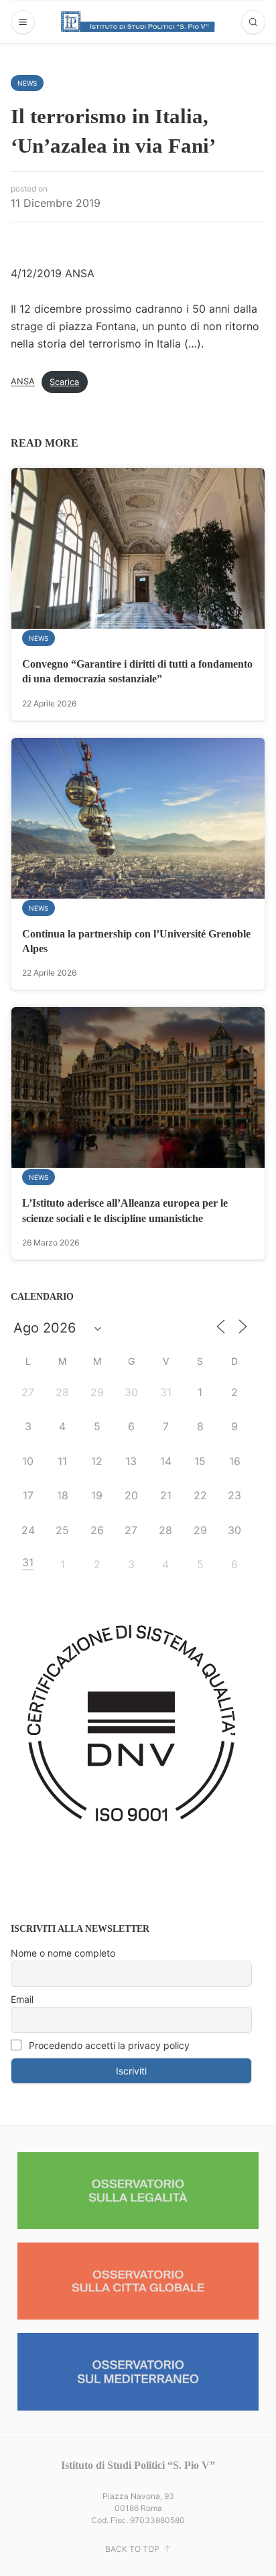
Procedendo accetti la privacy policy (108, 2045)
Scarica (64, 382)
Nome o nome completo (63, 1953)
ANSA (23, 382)
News (27, 83)
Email (22, 1999)
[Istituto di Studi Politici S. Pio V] (138, 21)
